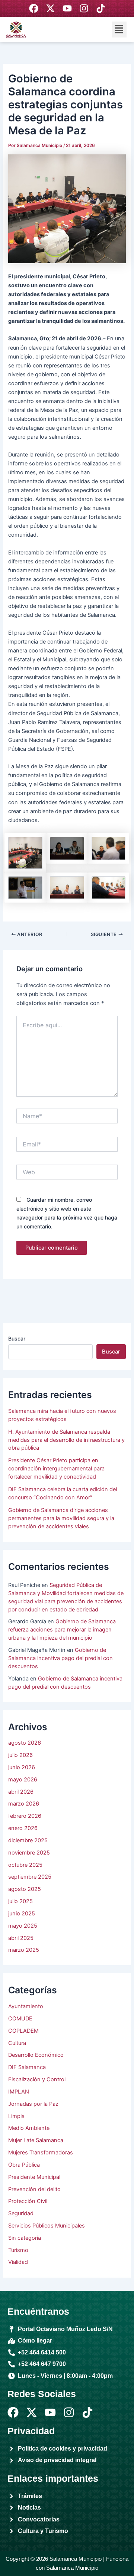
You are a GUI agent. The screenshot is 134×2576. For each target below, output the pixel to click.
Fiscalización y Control (37, 2079)
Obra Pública (24, 2165)
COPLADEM (23, 2031)
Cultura (17, 2043)
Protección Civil (28, 2201)
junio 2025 (22, 1914)
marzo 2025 (24, 1950)
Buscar (17, 1338)
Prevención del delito (34, 2189)
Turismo (18, 2250)
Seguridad (21, 2213)
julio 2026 (20, 1755)
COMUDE (20, 2019)
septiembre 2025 (30, 1877)
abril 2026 (21, 1792)
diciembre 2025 (28, 1840)
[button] (119, 30)
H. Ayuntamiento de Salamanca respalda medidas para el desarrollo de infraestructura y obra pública (66, 1440)
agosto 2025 (25, 1889)
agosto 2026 (25, 1743)
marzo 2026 (24, 1804)
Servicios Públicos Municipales (47, 2226)
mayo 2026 (23, 1780)
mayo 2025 (23, 1926)
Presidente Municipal (34, 2177)
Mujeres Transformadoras (41, 2153)
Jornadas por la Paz (33, 2104)
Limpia (16, 2116)
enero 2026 (23, 1828)
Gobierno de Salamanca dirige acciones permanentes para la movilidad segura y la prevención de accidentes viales (61, 1518)
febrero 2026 (25, 1816)
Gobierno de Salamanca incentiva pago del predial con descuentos (60, 1658)
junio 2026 (22, 1767)
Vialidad (18, 2262)
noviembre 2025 (29, 1853)
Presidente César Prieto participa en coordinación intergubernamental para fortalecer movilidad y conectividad (56, 1469)
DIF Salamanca (27, 2067)
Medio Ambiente (29, 2128)
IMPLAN (19, 2092)
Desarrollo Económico (36, 2055)
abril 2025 (21, 1938)
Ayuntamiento (26, 2006)
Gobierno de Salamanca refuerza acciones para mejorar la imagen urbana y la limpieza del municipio (62, 1630)
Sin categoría (25, 2238)
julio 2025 (20, 1901)
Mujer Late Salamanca (36, 2140)
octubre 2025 (25, 1865)
